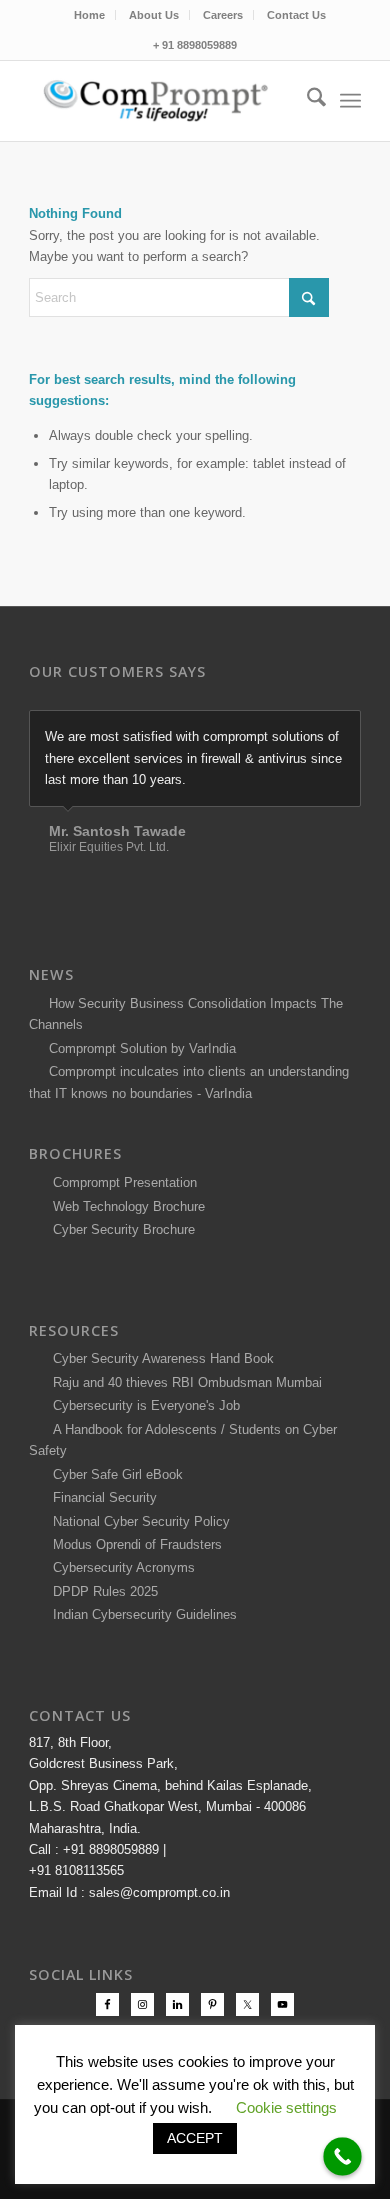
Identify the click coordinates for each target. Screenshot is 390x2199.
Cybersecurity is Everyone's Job (142, 1405)
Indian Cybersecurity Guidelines (141, 1614)
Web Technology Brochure (125, 1206)
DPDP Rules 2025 (101, 1591)
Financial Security (101, 1497)
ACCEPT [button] (195, 2138)
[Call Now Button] (342, 2156)
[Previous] (296, 731)
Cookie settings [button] (286, 2107)
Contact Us (296, 15)
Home (89, 15)
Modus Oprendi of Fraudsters (133, 1544)
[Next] (341, 731)
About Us (154, 15)
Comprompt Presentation (123, 1182)
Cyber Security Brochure (120, 1229)
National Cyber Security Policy (137, 1521)
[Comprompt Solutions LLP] (161, 101)
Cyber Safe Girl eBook (114, 1474)
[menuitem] (90, 15)
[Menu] (350, 101)
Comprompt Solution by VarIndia (142, 1048)
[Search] (306, 101)
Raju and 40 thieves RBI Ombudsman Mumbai (183, 1382)
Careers (223, 15)
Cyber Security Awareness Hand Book (159, 1358)
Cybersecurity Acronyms (120, 1567)
